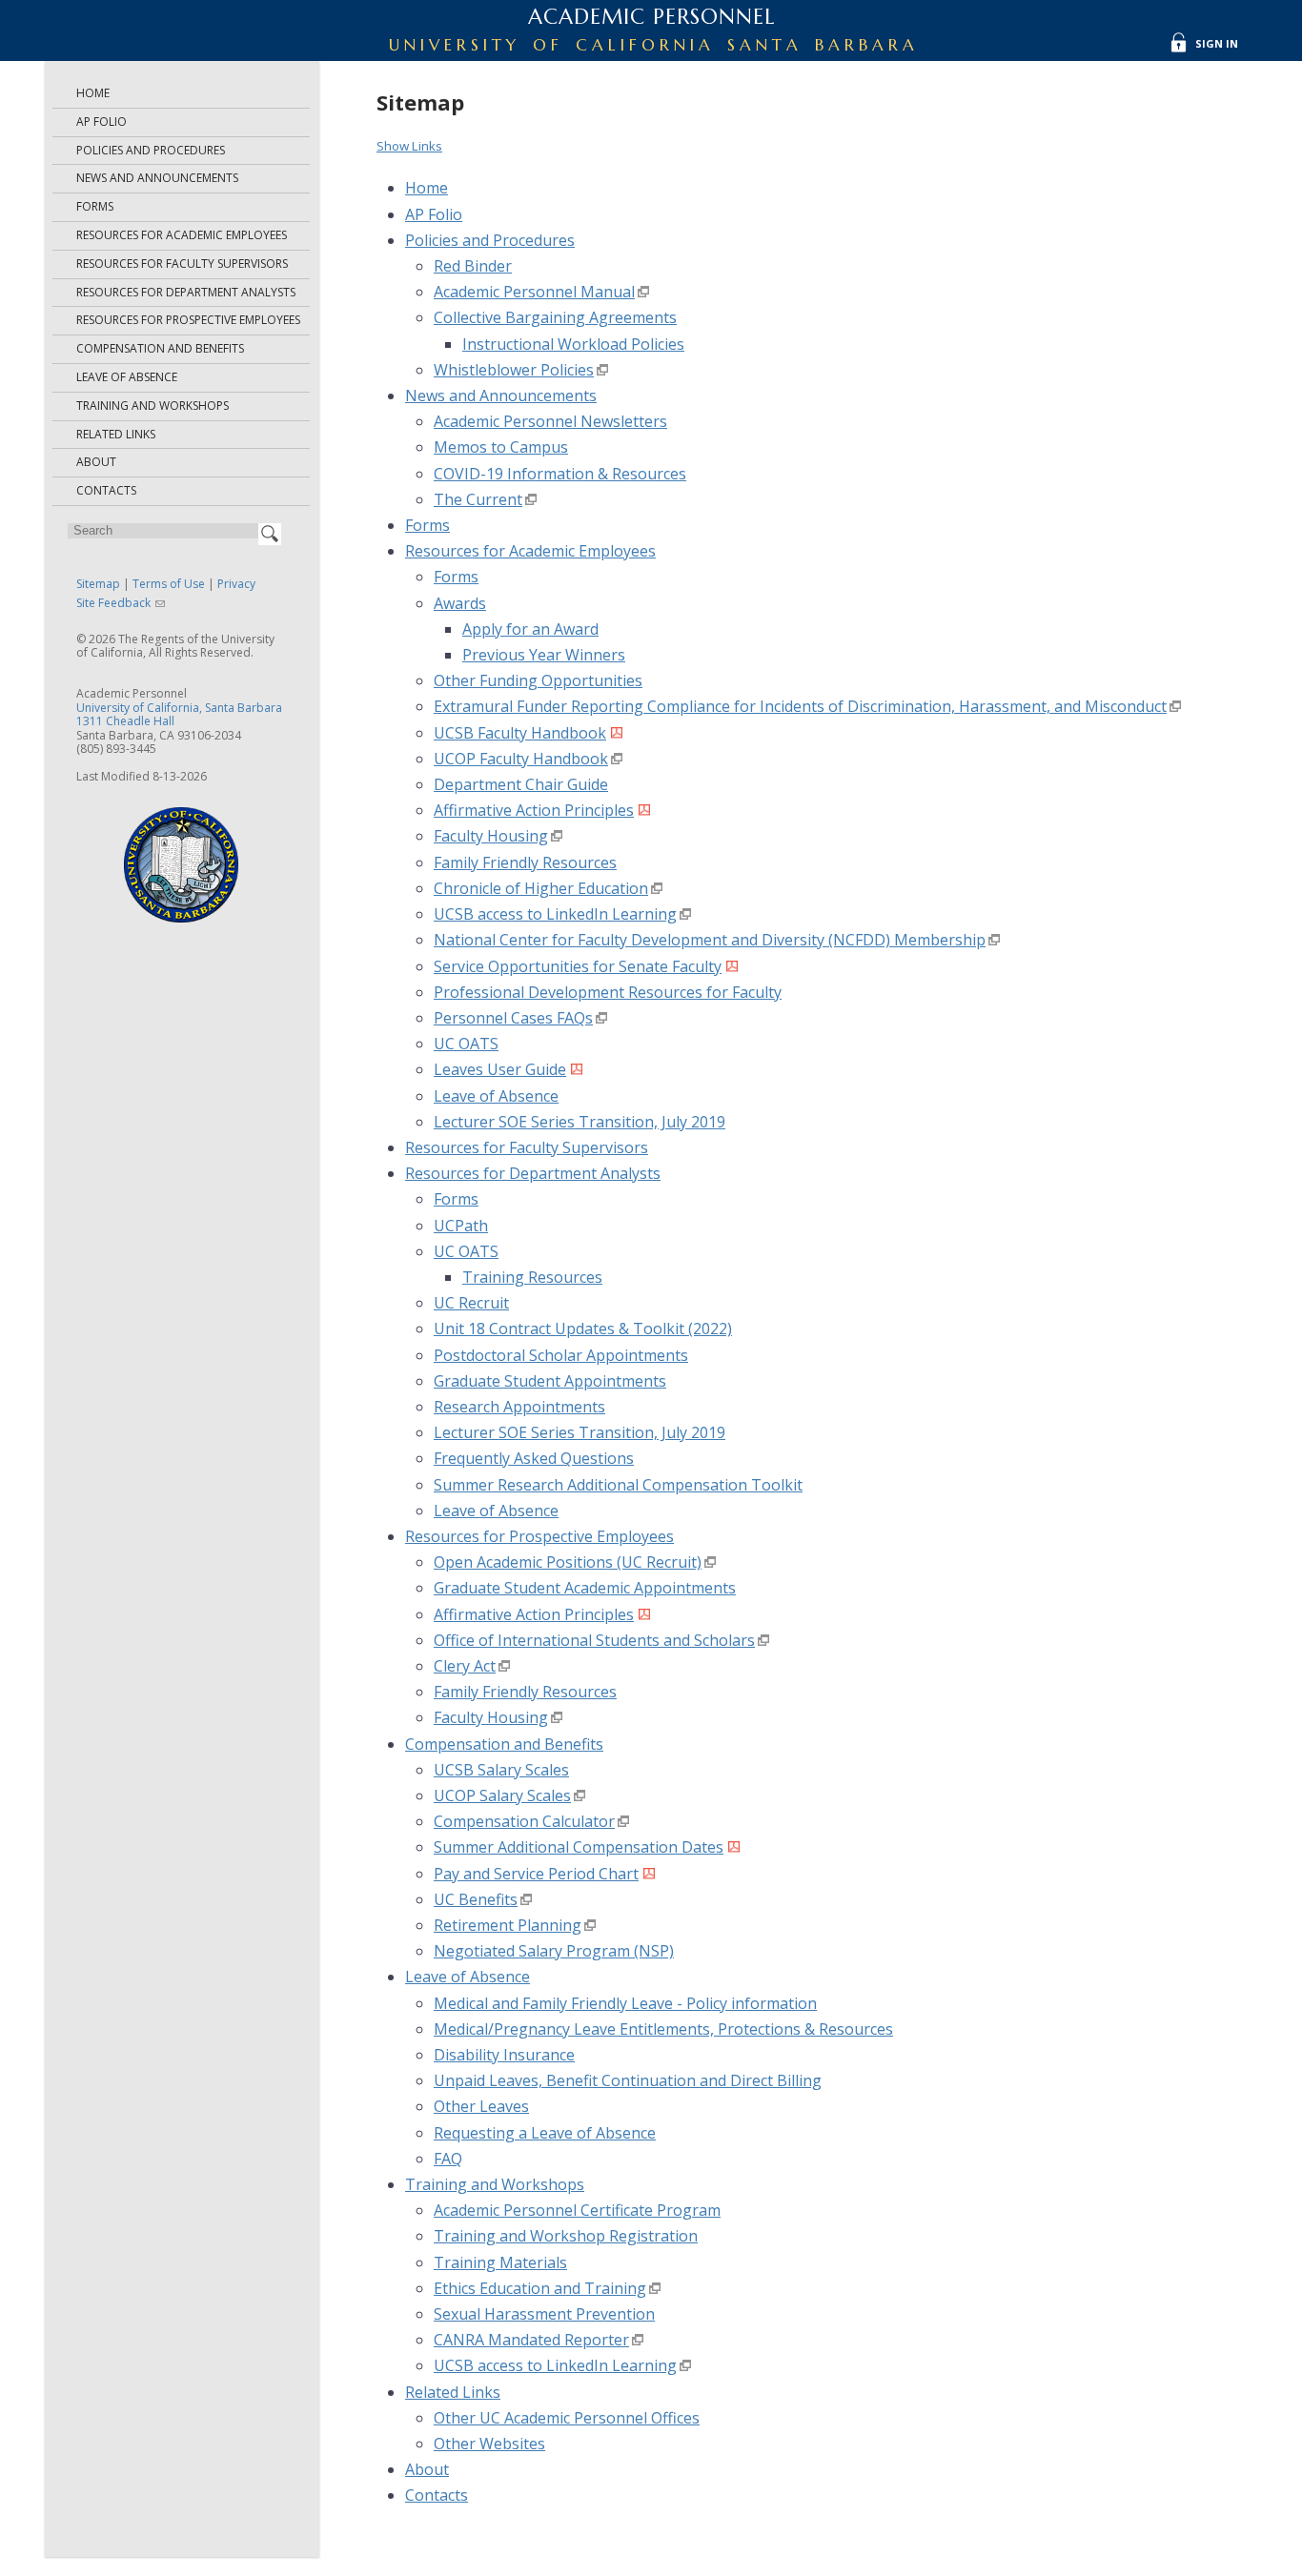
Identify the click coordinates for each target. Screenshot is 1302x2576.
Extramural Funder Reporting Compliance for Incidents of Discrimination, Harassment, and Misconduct (800, 706)
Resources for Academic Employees (182, 235)
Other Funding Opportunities (538, 680)
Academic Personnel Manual (534, 292)
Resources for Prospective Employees (188, 320)
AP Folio (102, 122)
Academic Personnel (651, 17)
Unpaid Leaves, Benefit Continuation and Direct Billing (628, 2080)
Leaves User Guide (500, 1069)
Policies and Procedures (151, 150)
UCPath (461, 1226)
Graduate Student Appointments (550, 1381)
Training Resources (532, 1277)
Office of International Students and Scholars (594, 1640)
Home (93, 93)
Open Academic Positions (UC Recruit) (568, 1562)
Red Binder (473, 266)
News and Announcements (157, 178)
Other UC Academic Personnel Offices (567, 2418)
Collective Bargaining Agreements (555, 317)
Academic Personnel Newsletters (550, 421)
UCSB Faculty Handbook (520, 733)
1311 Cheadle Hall (125, 721)
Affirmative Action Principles (534, 810)
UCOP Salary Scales (502, 1795)
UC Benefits (476, 1899)
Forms (95, 206)
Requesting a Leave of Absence (545, 2133)
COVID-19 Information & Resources (560, 474)
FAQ (448, 2159)
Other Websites (489, 2444)
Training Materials (500, 2262)
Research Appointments (519, 1407)
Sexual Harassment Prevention (544, 2314)
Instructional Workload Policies (573, 344)
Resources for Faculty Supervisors (182, 264)
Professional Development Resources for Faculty (608, 992)
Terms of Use (169, 584)
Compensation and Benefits (160, 348)
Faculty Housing (491, 836)
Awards (460, 603)
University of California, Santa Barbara (179, 708)
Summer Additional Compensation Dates (579, 1847)
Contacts (106, 490)
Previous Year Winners (544, 655)
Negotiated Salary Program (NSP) (554, 1951)
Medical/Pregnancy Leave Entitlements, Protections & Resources (663, 2029)
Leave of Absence (127, 377)
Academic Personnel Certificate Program (577, 2210)
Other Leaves (481, 2106)
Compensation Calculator (524, 1821)
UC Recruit (471, 1303)
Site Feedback (113, 603)
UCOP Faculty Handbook (521, 759)
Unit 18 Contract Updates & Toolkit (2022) (583, 1329)
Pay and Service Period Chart (536, 1874)
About (96, 462)
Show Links (409, 146)
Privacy (236, 584)
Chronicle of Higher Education (541, 888)
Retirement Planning (508, 1925)
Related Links (116, 434)
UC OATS (466, 1044)
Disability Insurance (504, 2055)
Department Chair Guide (521, 784)
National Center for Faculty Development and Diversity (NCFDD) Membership (710, 940)
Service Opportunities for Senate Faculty (578, 966)
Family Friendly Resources (525, 862)
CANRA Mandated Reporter (531, 2340)
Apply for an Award (530, 629)
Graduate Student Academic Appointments (585, 1588)
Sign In (1217, 43)
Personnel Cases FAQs (513, 1018)
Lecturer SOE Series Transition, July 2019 (580, 1122)
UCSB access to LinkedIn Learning (555, 914)
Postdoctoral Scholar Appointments (561, 1355)
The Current (478, 499)
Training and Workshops (153, 406)
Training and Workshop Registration (566, 2236)
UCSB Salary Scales (501, 1770)
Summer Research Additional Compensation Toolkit (618, 1485)
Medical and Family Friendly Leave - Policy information (625, 2003)
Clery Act (465, 1666)
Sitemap (98, 584)
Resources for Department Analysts (186, 292)
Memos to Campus (501, 447)
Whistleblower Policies (514, 370)
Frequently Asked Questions (534, 1458)
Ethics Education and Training (540, 2288)
